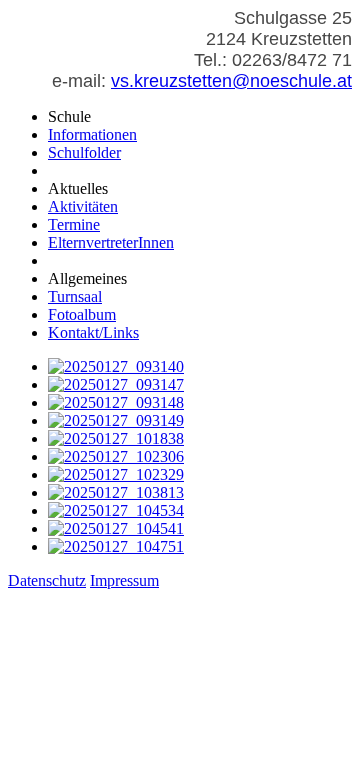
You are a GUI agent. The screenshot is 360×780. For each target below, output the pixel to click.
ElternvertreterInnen (111, 242)
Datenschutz (47, 580)
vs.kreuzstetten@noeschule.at (231, 81)
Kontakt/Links (93, 332)
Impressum (124, 580)
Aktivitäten (83, 206)
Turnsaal (75, 296)
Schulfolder (84, 152)
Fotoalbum (82, 314)
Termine (74, 224)
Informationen (92, 134)
